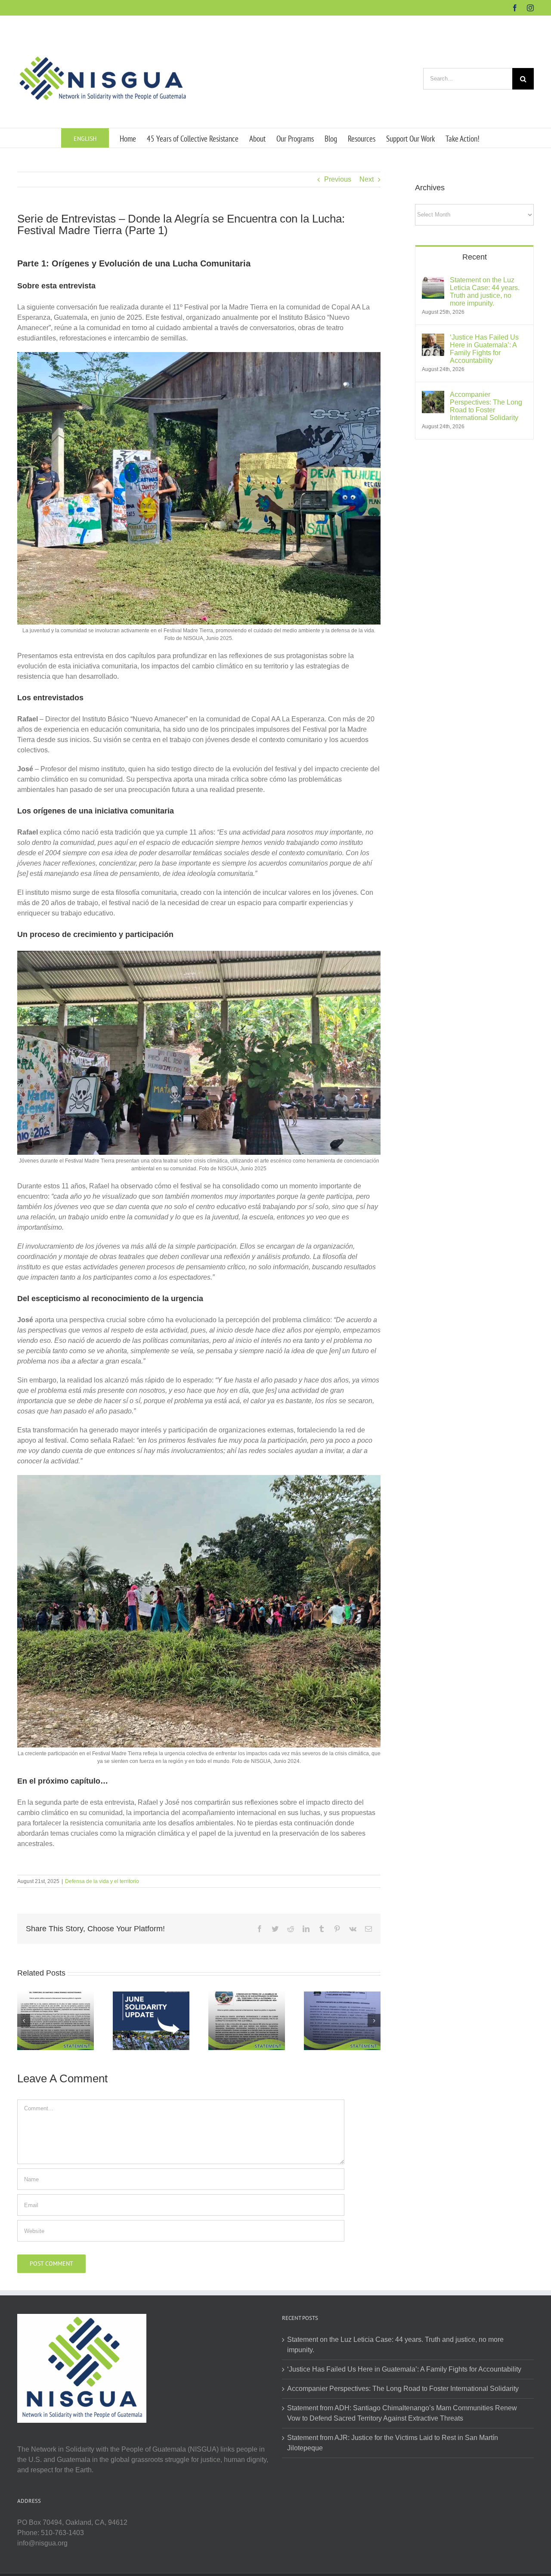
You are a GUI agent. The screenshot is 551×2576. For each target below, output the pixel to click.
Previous (338, 179)
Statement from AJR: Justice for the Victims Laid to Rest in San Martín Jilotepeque (393, 2443)
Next (367, 179)
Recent (475, 257)
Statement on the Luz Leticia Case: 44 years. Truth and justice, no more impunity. (485, 292)
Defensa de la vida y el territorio (102, 1881)
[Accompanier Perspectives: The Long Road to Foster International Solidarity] (433, 396)
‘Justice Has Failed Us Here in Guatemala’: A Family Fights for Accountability (484, 349)
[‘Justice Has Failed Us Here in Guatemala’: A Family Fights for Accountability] (433, 339)
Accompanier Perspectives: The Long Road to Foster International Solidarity (486, 406)
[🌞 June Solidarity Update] (151, 2020)
